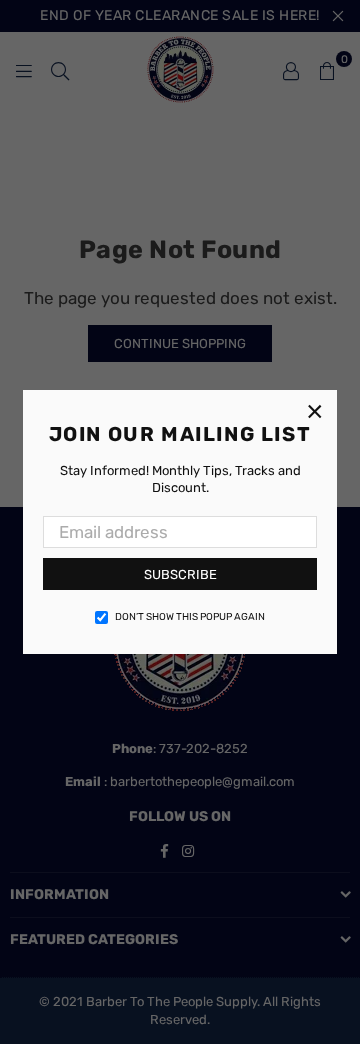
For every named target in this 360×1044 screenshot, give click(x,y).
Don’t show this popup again (190, 617)
